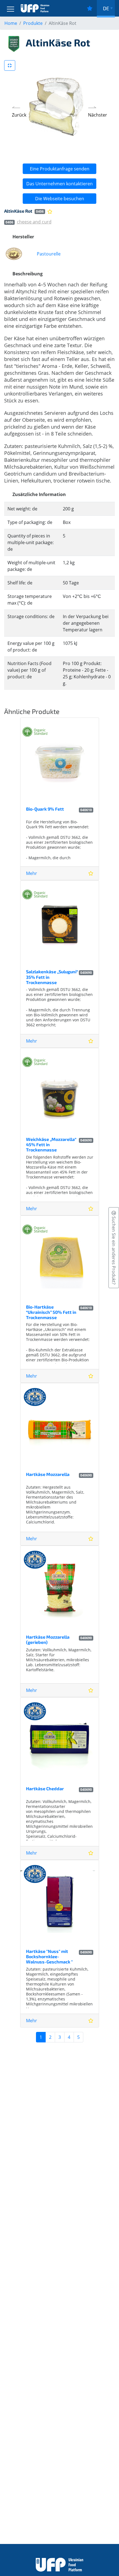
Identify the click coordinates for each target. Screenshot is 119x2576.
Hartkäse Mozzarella (48, 1474)
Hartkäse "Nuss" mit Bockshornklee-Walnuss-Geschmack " (49, 1956)
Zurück (19, 115)
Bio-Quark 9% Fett (45, 809)
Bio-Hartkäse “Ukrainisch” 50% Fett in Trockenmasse (51, 1312)
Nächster (98, 115)
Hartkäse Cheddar (45, 1788)
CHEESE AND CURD (34, 222)
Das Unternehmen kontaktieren (59, 184)
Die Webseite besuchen (60, 199)
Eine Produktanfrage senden (60, 169)
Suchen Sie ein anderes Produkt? (114, 1250)
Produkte (33, 23)
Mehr (32, 873)
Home (11, 23)
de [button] (106, 8)
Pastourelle (49, 254)
